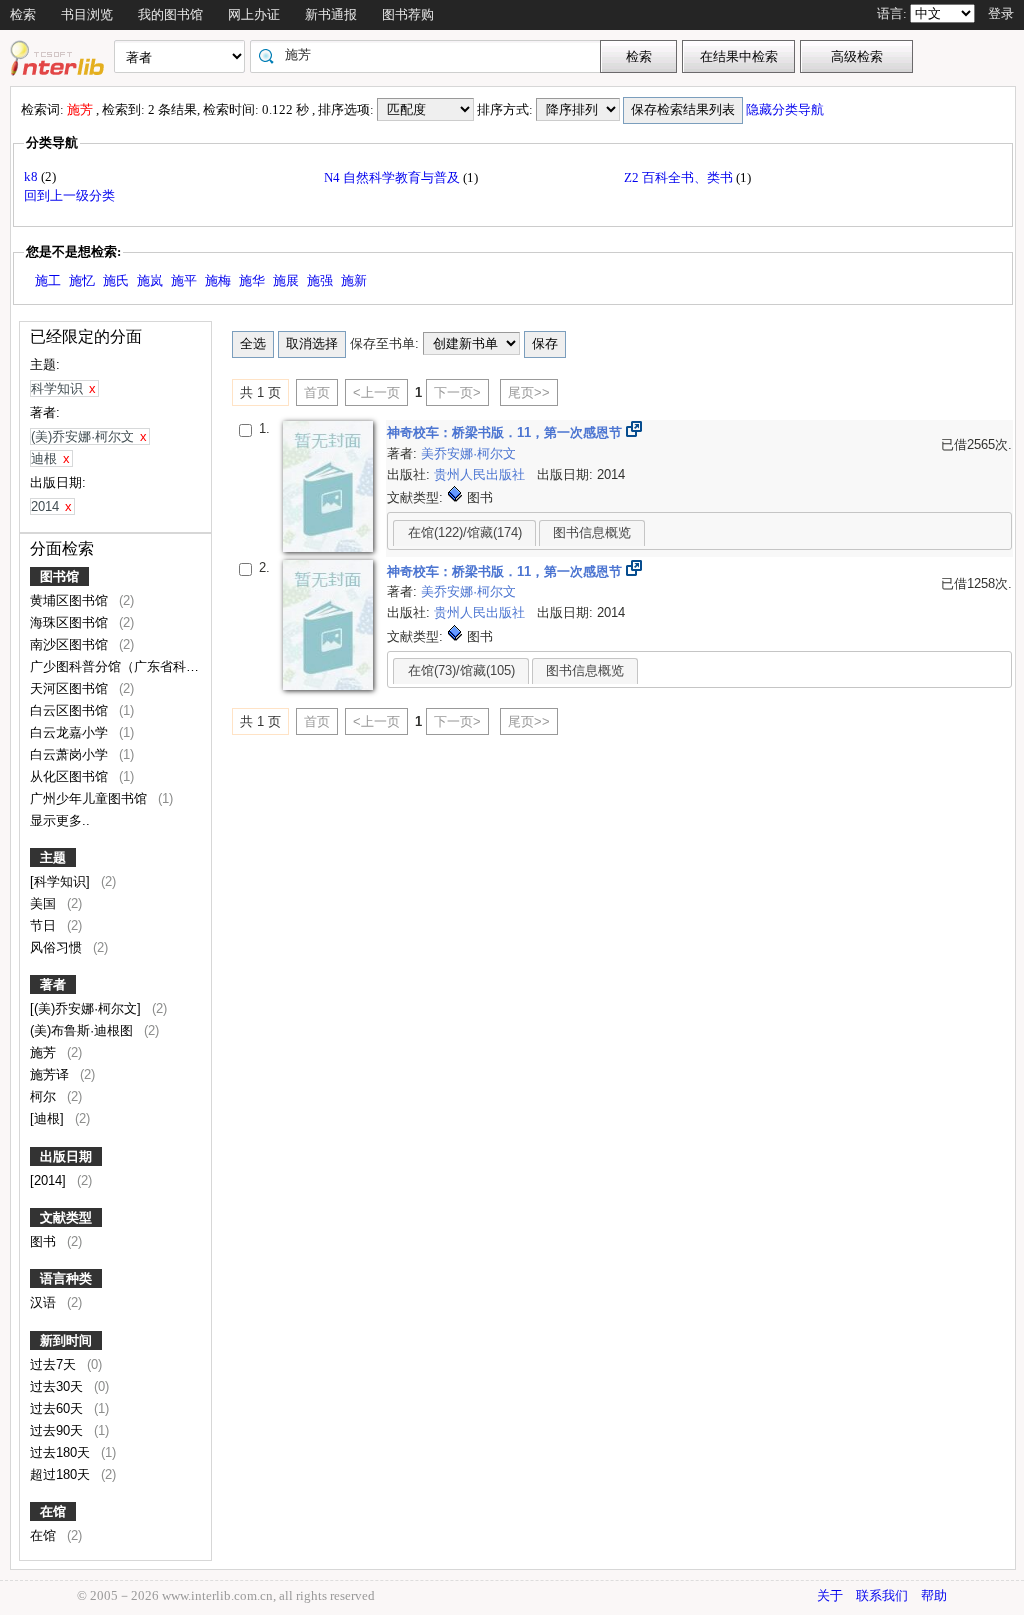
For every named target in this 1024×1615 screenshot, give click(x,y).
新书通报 (331, 14)
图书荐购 (408, 14)
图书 (45, 1241)
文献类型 (66, 1217)
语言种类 (66, 1278)
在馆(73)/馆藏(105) (461, 670)
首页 (317, 392)
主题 (53, 857)
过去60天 (58, 1408)
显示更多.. (60, 820)
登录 (1001, 13)
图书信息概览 (592, 532)
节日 (45, 925)
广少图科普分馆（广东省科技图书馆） (142, 666)
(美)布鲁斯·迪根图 (83, 1030)
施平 (184, 280)
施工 (48, 280)
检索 (23, 14)
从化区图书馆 (71, 776)
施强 (320, 280)
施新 (354, 280)
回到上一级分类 (69, 195)
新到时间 (66, 1340)
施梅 (218, 280)
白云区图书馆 (71, 710)
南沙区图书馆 (71, 644)
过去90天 (58, 1430)
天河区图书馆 (71, 688)
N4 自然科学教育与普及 (393, 177)
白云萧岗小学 (71, 754)
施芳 (45, 1052)
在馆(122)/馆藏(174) (465, 532)
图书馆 (59, 576)
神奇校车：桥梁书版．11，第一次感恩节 (506, 432)
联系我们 (882, 1595)
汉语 (45, 1302)
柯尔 (45, 1096)
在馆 (53, 1511)
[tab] (464, 533)
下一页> (457, 392)
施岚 (150, 280)
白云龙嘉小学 (71, 732)
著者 (53, 984)
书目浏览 (87, 14)
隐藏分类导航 (786, 109)
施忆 (82, 280)
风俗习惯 (58, 947)
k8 (32, 176)
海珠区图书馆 (71, 622)
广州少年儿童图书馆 (90, 798)
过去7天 (55, 1364)
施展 (286, 280)
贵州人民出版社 (481, 474)
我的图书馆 (170, 14)
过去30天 (58, 1386)
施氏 (116, 280)
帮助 (934, 1595)
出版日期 (66, 1156)
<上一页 (376, 392)
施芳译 (51, 1074)
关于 (830, 1595)
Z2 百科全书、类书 (680, 177)
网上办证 (254, 14)
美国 (45, 903)
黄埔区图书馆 (71, 600)
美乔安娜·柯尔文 (468, 453)
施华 (252, 280)
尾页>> (529, 392)
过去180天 (62, 1452)
